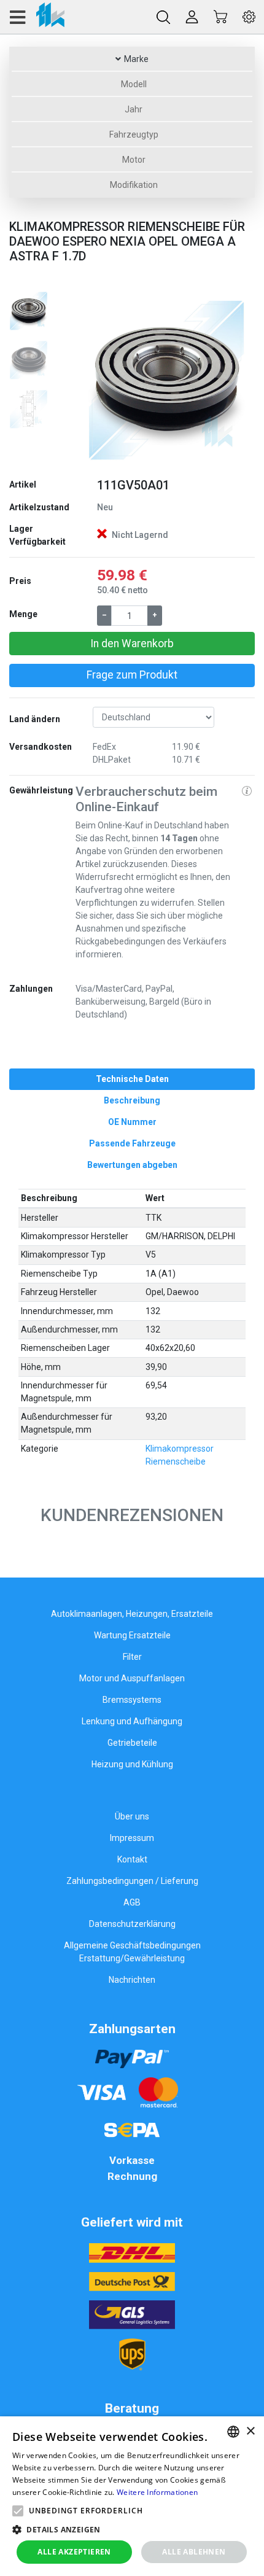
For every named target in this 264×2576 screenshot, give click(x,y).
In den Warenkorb (132, 644)
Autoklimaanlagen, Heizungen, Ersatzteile (132, 1614)
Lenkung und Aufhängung (132, 1721)
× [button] (250, 2431)
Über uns (132, 1816)
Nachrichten (132, 1980)
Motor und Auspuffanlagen (132, 1678)
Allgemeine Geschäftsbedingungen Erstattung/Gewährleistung (132, 1952)
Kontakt (132, 1859)
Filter (132, 1657)
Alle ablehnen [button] (194, 2552)
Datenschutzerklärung (132, 1924)
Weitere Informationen (157, 2492)
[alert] (132, 2496)
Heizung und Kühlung (132, 1764)
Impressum (132, 1838)
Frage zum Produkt (132, 675)
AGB (132, 1902)
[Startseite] (37, 17)
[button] (89, 379)
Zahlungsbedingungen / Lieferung (132, 1881)
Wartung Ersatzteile (132, 1635)
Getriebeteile (132, 1743)
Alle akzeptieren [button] (74, 2552)
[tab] (132, 1079)
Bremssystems (132, 1700)
